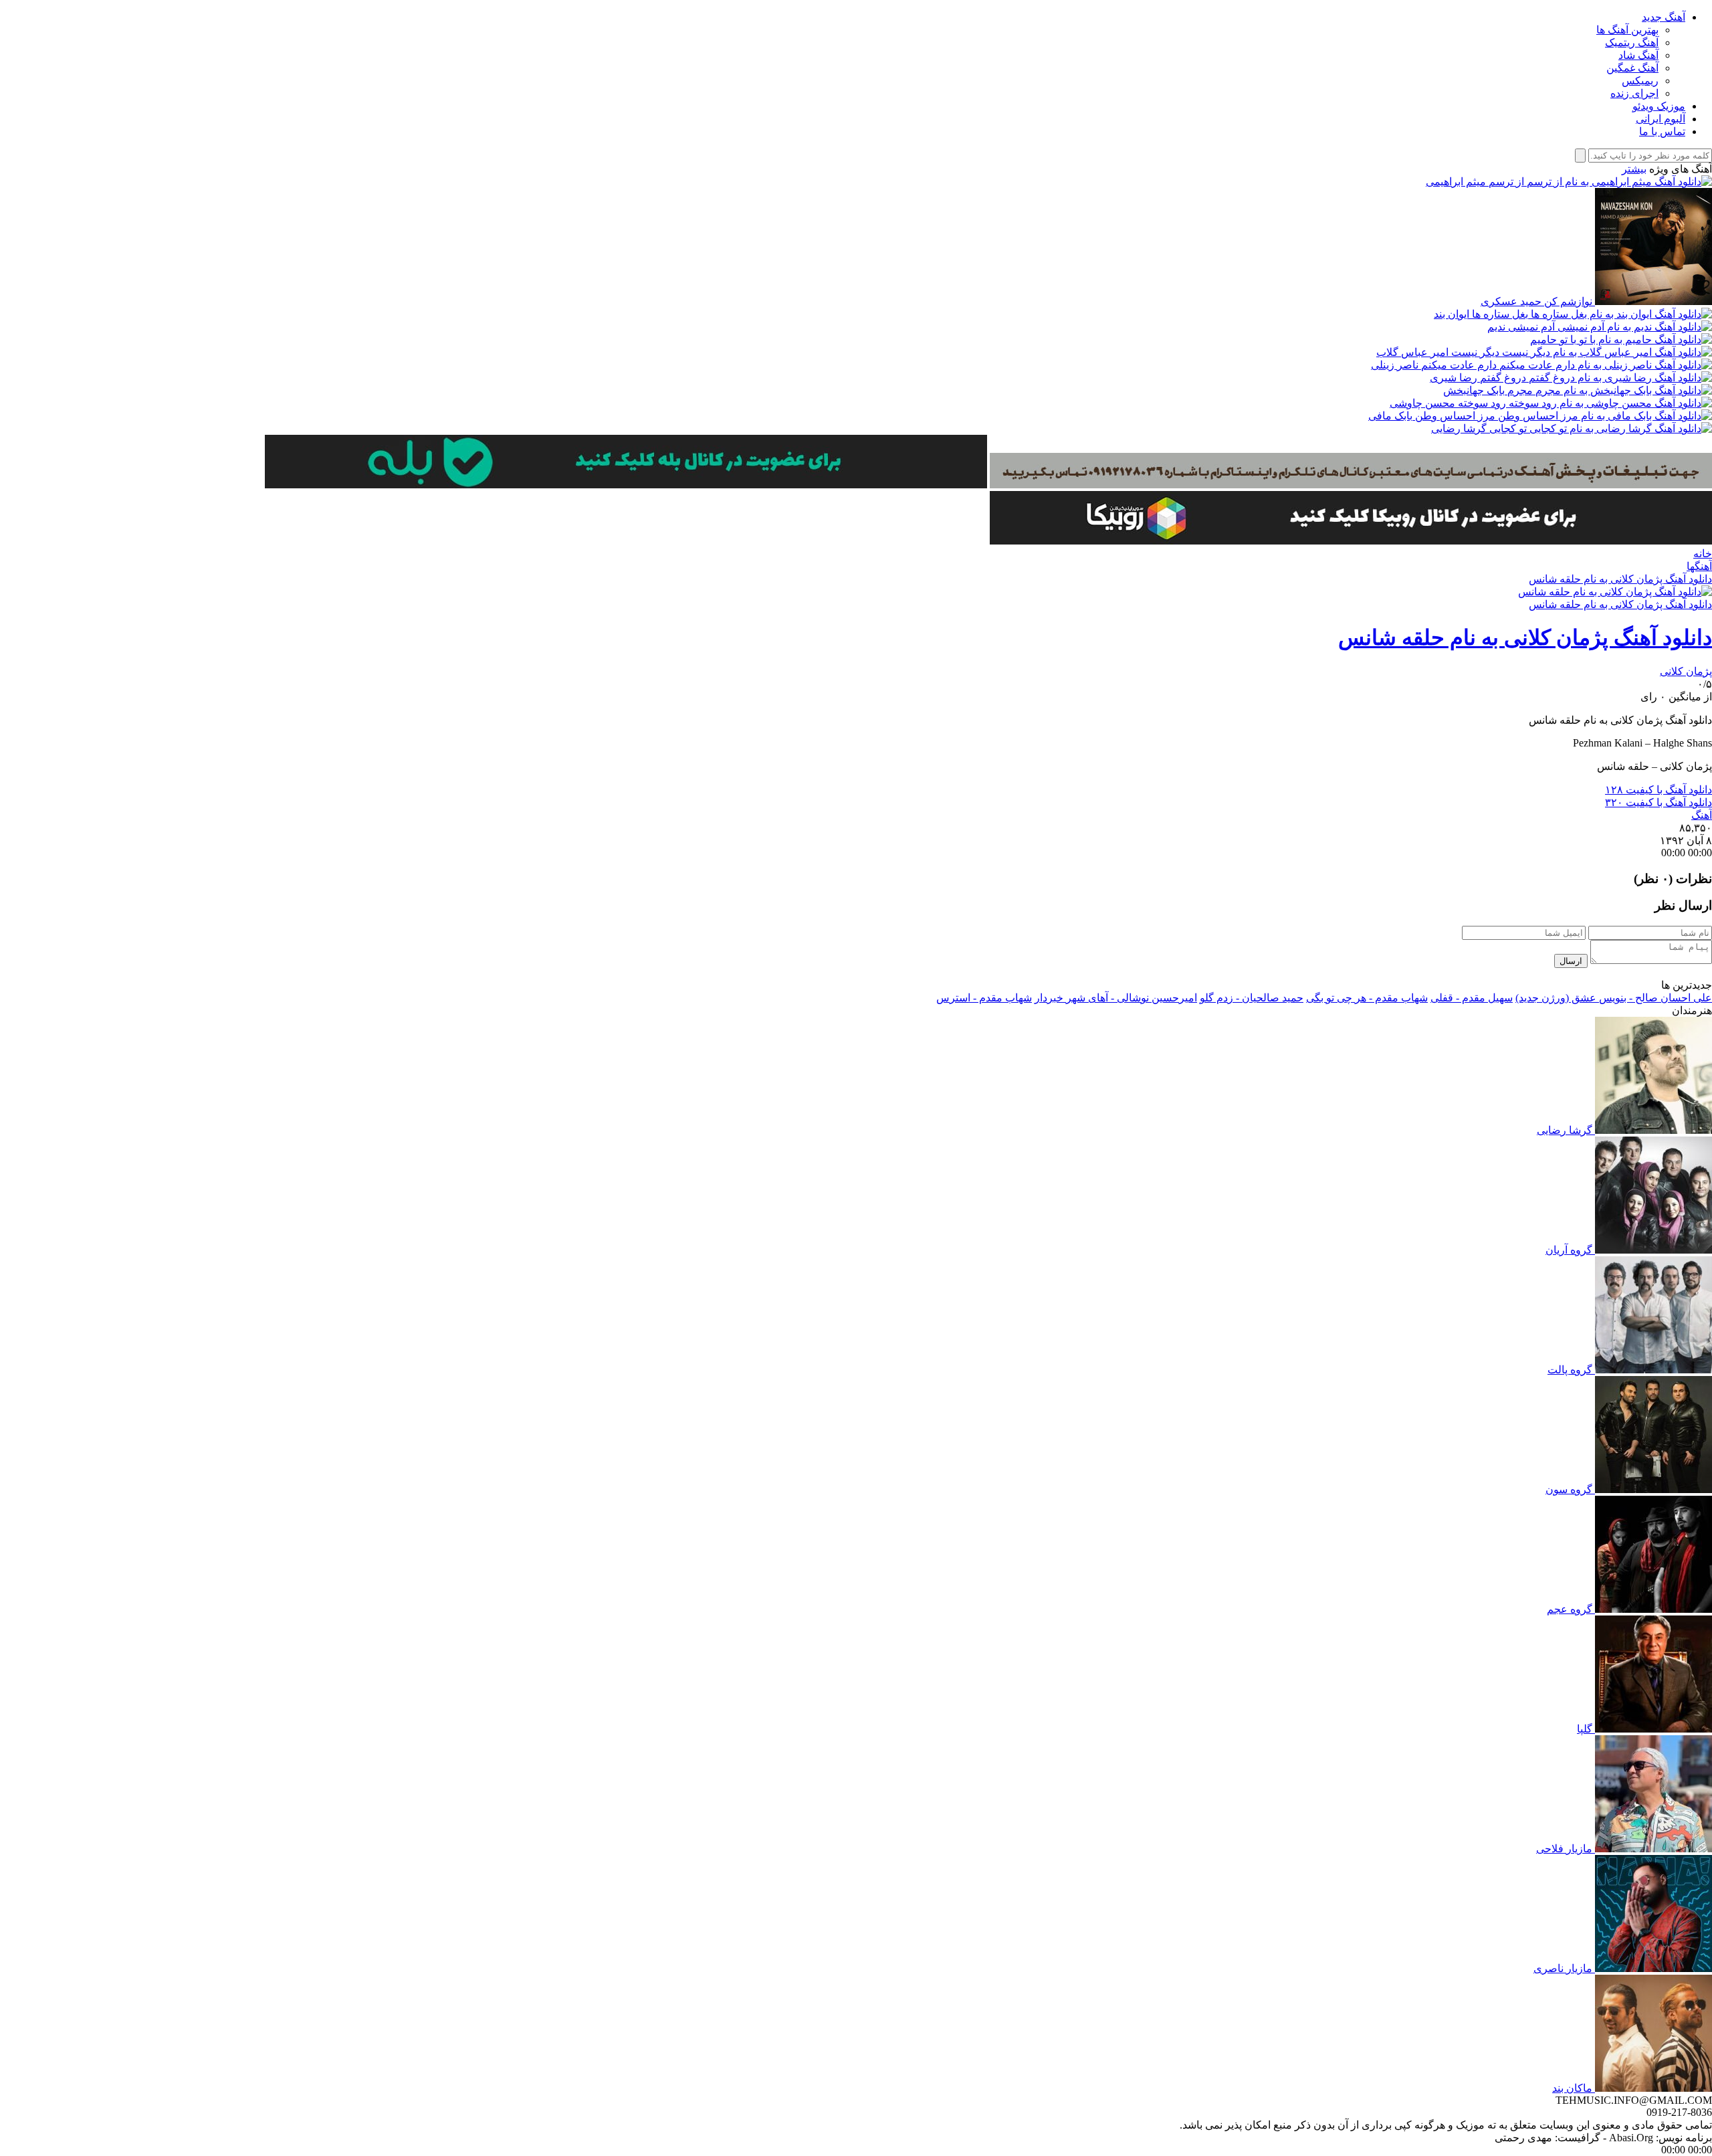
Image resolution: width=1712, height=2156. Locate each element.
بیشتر (1634, 169)
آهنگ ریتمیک (1632, 42)
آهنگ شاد (1638, 55)
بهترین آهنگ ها (1627, 30)
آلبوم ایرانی (1661, 119)
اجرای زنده (1634, 93)
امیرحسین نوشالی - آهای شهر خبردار (1116, 998)
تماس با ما (1662, 131)
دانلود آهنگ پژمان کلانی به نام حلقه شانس (1620, 579)
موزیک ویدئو (1659, 106)
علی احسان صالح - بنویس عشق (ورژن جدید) (1614, 998)
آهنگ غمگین (1632, 68)
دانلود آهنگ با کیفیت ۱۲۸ (1658, 790)
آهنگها (1699, 566)
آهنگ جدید (1664, 17)
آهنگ (1702, 815)
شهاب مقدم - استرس (984, 998)
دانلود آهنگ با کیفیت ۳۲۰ (1658, 802)
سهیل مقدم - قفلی (1472, 998)
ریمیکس (1640, 81)
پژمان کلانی (1686, 671)
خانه (1703, 554)
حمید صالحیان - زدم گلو (1252, 998)
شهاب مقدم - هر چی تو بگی (1367, 998)
